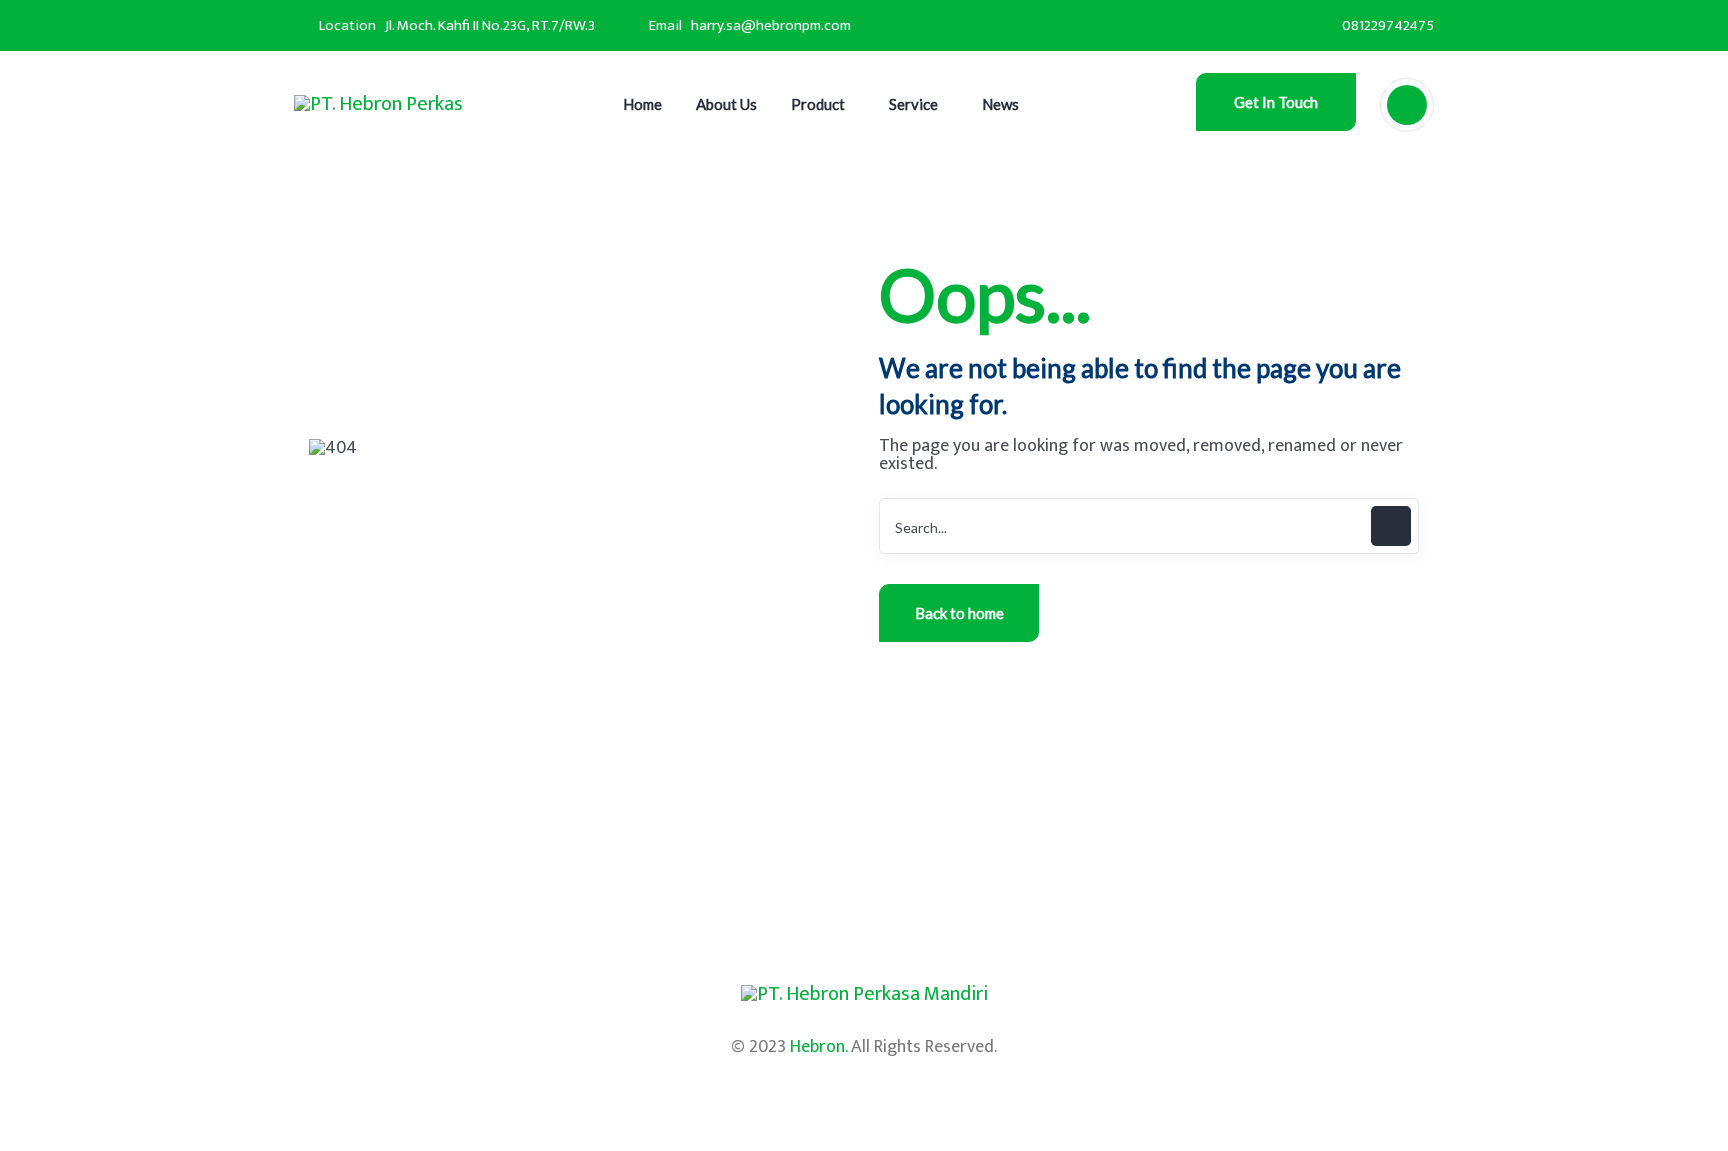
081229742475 (1388, 25)
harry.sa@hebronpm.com (771, 25)
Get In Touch (1276, 102)
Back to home (959, 613)
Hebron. (818, 1047)
